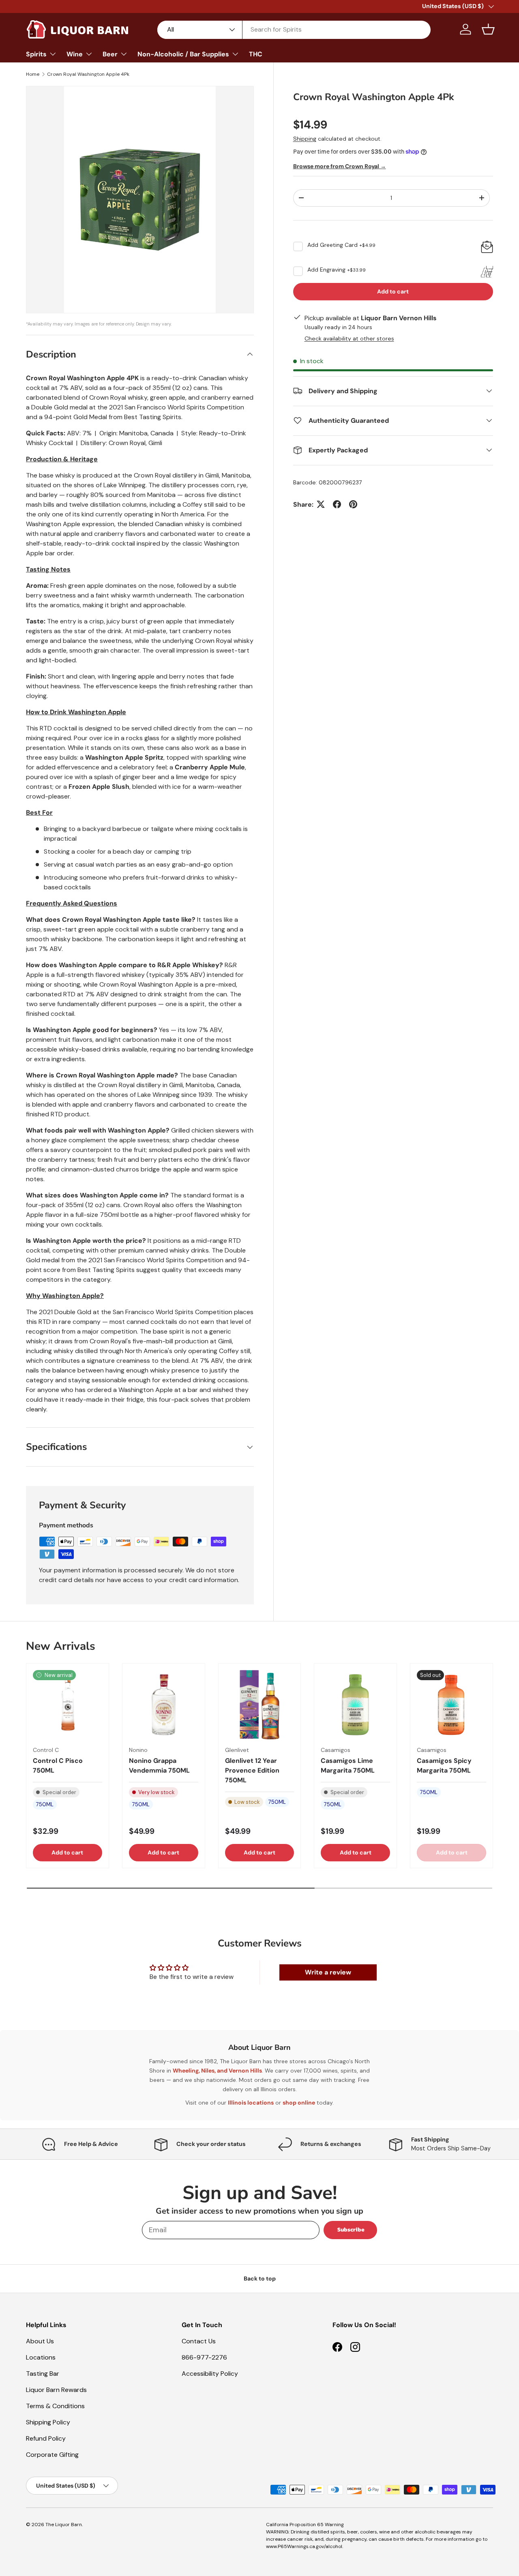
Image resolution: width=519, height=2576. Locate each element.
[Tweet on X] (321, 504)
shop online (299, 2103)
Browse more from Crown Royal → (340, 166)
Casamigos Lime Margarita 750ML (348, 1766)
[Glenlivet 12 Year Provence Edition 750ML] (260, 1705)
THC (256, 54)
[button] (488, 29)
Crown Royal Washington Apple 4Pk (88, 74)
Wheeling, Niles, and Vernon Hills (217, 2071)
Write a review (328, 1972)
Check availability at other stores (349, 338)
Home (33, 74)
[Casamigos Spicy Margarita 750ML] (451, 1705)
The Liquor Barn (64, 2525)
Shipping (305, 139)
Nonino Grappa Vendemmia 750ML (159, 1766)
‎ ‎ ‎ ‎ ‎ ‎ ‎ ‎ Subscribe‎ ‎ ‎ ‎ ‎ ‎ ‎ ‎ (350, 2230)
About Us (40, 2341)
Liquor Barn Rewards (56, 2390)
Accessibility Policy (210, 2374)
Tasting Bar (43, 2374)
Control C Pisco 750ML (58, 1766)
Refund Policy (46, 2438)
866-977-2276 (204, 2357)
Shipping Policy (48, 2422)
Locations (41, 2357)
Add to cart (393, 291)
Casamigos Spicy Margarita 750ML (444, 1766)
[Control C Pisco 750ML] (68, 1705)
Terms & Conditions (55, 2406)
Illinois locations (251, 2103)
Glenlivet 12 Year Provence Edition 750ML (252, 1770)
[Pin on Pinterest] (353, 504)
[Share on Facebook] (337, 504)
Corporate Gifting (52, 2455)
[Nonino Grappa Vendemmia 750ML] (164, 1705)
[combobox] (294, 29)
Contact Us (199, 2341)
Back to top (260, 2278)
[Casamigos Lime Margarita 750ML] (355, 1705)
